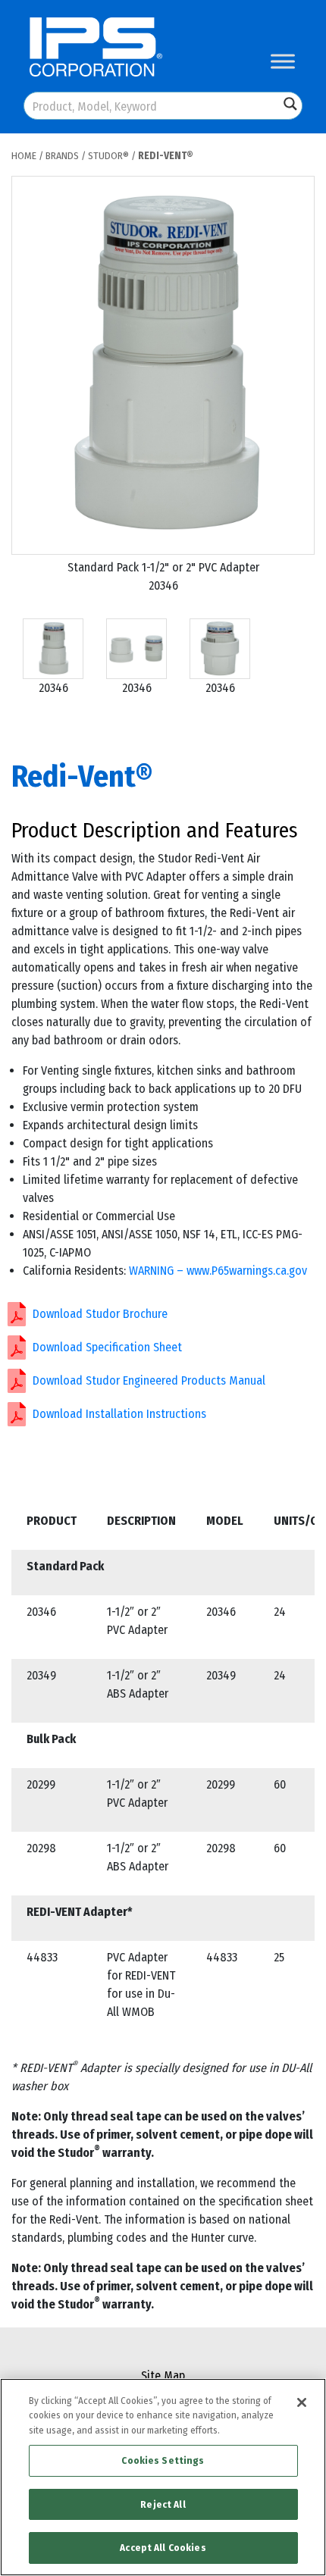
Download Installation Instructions (119, 1414)
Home (24, 156)
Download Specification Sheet (107, 1347)
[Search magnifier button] (290, 104)
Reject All (163, 2504)
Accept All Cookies (163, 2548)
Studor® (108, 156)
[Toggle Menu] (283, 61)
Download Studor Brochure (100, 1314)
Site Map (163, 2376)
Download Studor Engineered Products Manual (149, 1380)
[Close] (302, 2402)
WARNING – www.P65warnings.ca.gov (218, 1271)
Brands (62, 156)
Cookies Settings (163, 2460)
